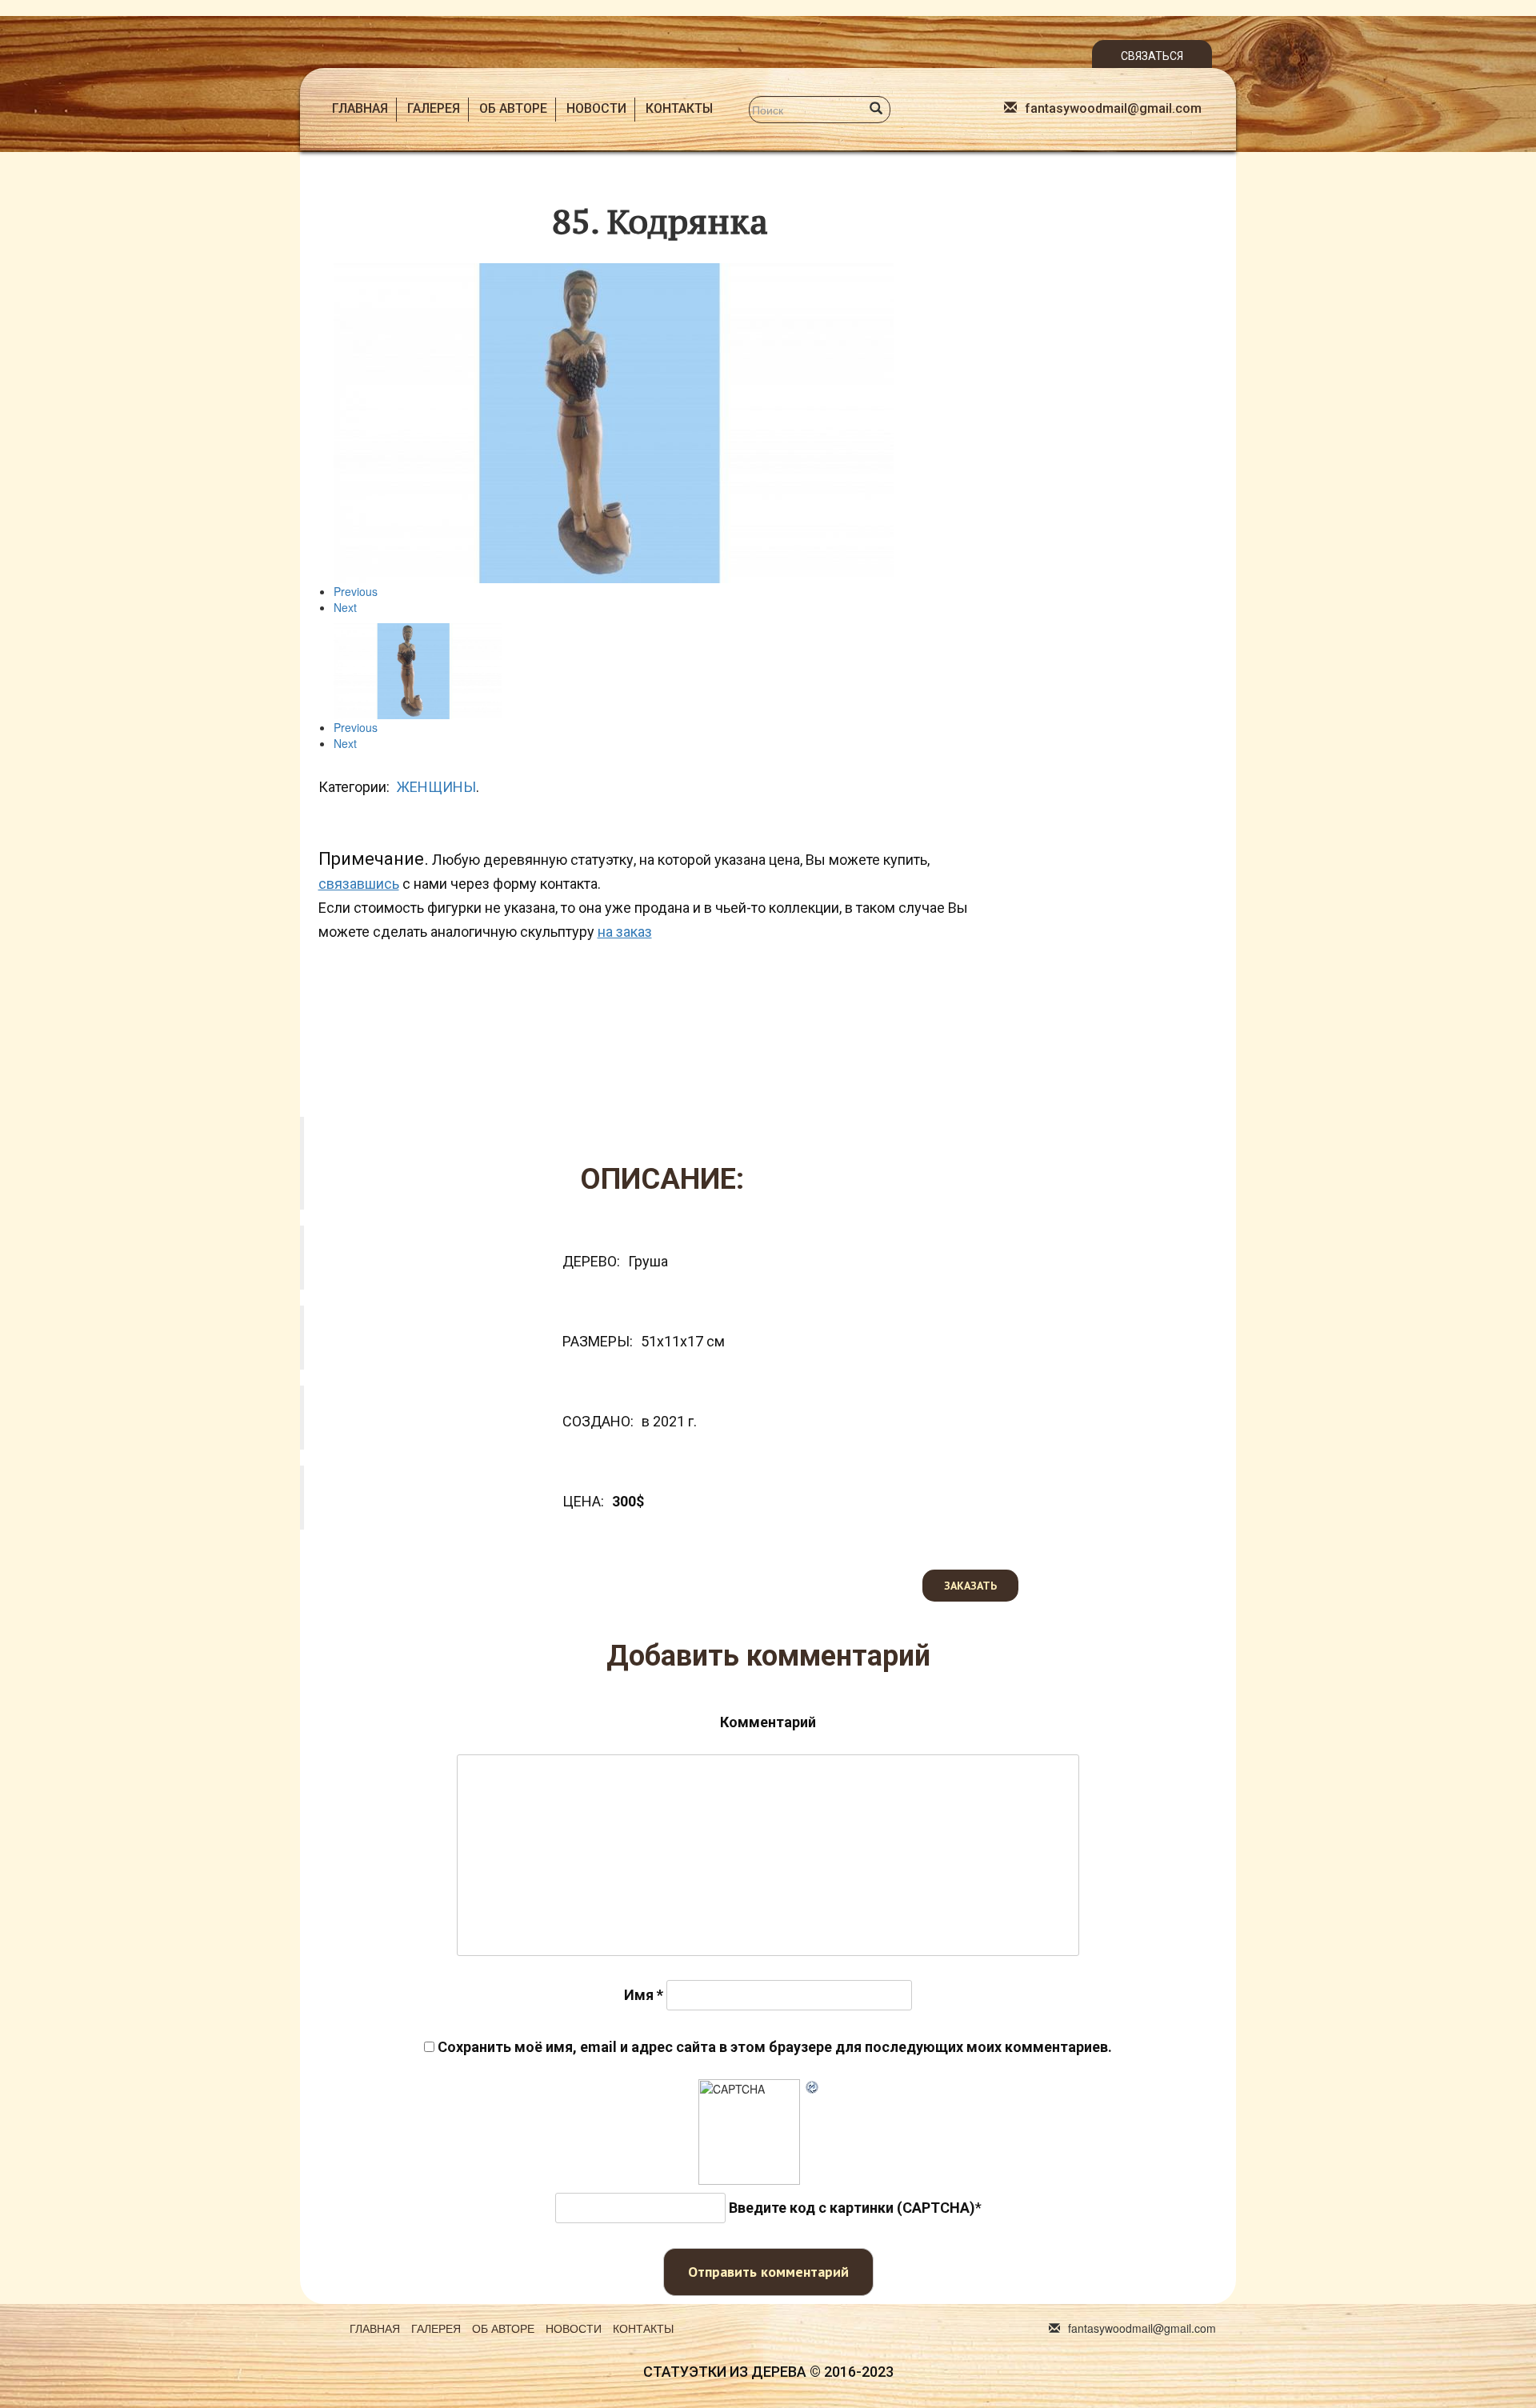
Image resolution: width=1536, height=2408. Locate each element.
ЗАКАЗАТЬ (970, 1586)
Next (345, 607)
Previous (356, 591)
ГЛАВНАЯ (360, 108)
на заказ (625, 932)
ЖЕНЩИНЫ (436, 787)
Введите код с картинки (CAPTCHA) (852, 2208)
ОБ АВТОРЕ (513, 108)
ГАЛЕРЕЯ (434, 108)
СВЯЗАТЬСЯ (1152, 56)
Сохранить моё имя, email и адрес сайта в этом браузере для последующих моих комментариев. (775, 2047)
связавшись (359, 884)
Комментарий (768, 1722)
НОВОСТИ (596, 108)
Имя (644, 1995)
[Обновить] (813, 2087)
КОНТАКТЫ (679, 108)
